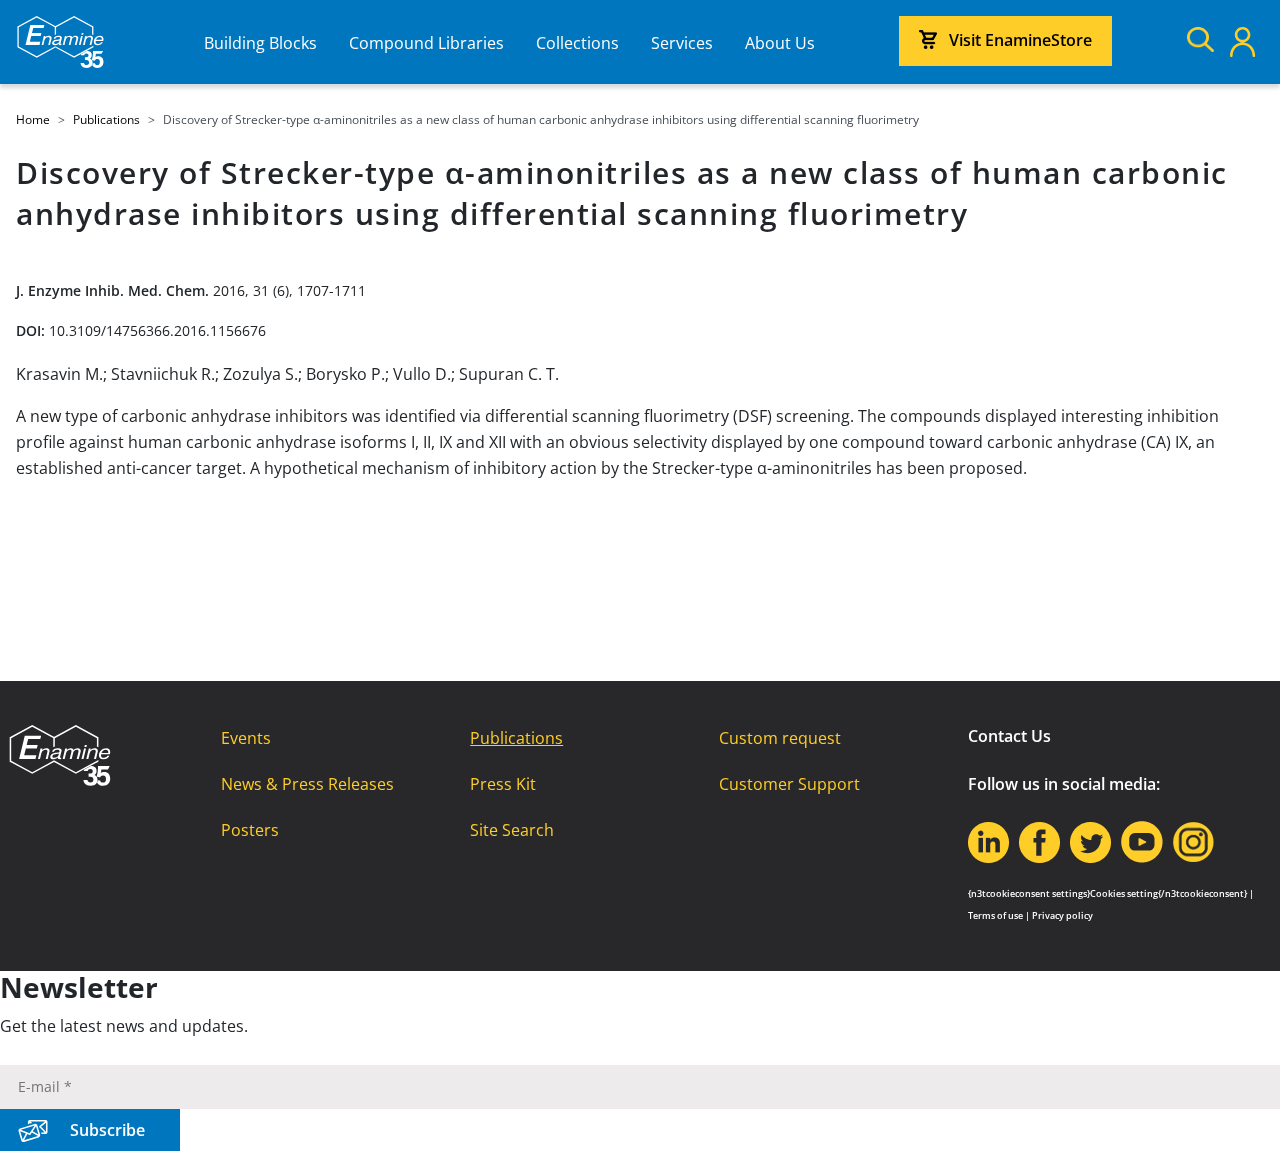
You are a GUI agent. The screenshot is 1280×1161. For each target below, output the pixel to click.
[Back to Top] (1240, 1121)
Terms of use (995, 915)
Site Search (512, 830)
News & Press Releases (307, 784)
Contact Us (1009, 736)
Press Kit (503, 784)
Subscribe (107, 1130)
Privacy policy (1062, 915)
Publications (516, 738)
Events (246, 738)
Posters (250, 830)
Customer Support (789, 784)
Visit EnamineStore (1020, 40)
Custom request (780, 738)
